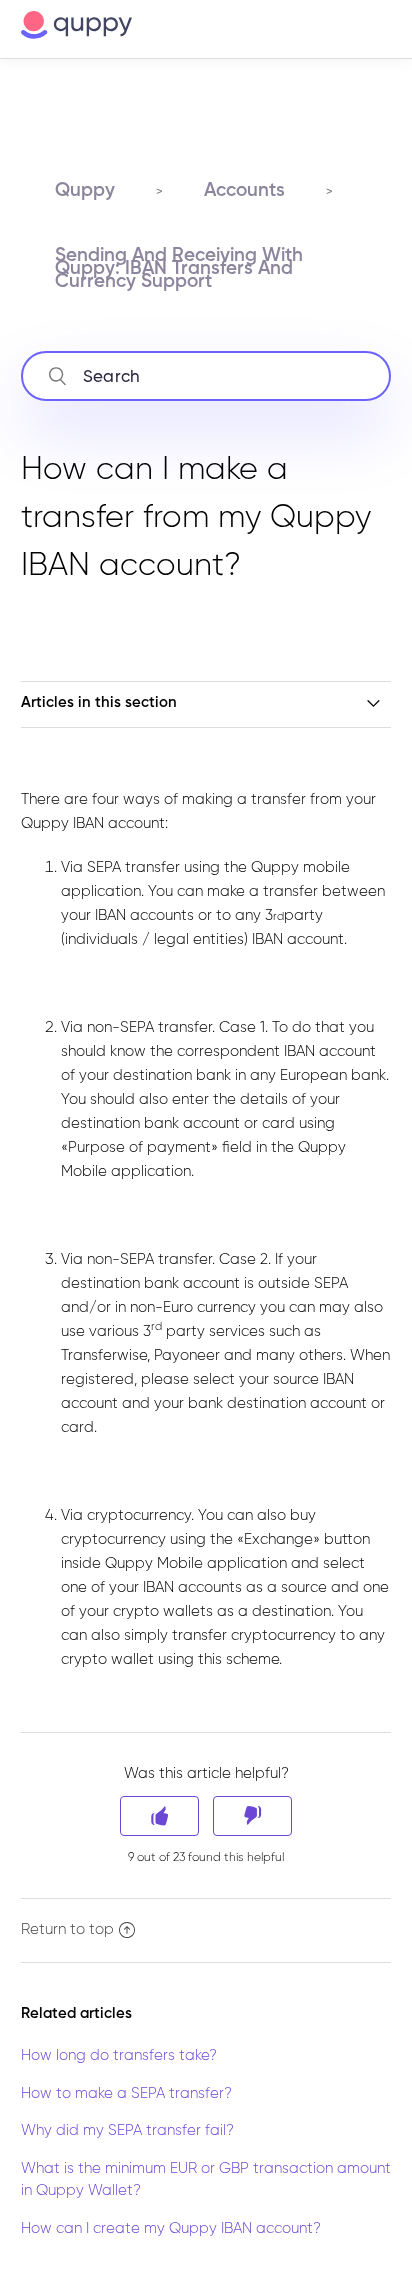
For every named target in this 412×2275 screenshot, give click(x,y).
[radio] (159, 1816)
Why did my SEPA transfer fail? (127, 2130)
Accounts (244, 190)
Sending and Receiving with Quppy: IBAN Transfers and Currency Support (179, 268)
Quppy (85, 190)
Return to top (67, 1929)
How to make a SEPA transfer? (126, 2093)
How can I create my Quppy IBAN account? (171, 2228)
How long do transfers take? (119, 2055)
